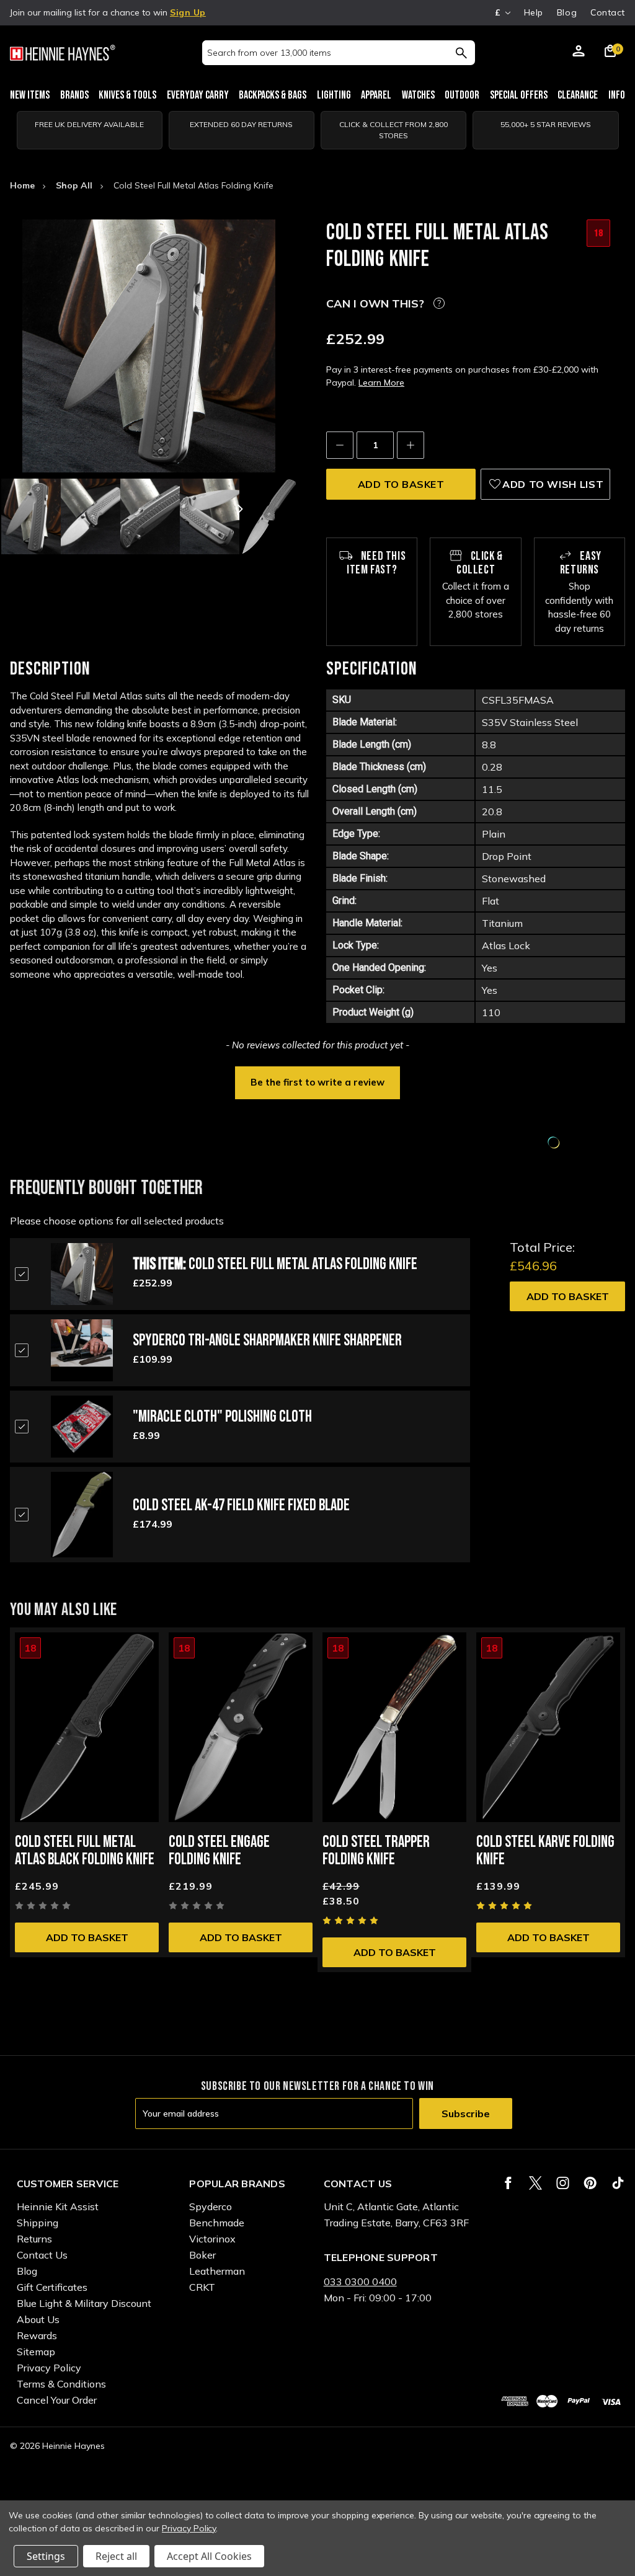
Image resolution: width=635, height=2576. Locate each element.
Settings (46, 2556)
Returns (34, 2239)
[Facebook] (508, 2183)
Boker (202, 2255)
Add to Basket (568, 1296)
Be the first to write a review (317, 1082)
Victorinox (212, 2239)
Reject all (116, 2556)
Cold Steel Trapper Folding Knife (376, 1851)
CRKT (202, 2287)
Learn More (381, 383)
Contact (608, 12)
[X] (535, 2183)
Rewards (37, 2335)
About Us (38, 2319)
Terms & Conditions (61, 2384)
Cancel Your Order (57, 2400)
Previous (59, 509)
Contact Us (42, 2255)
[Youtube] (618, 2183)
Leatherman (217, 2271)
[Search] (461, 53)
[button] (317, 1081)
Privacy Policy (49, 2368)
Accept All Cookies (209, 2556)
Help (534, 12)
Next (239, 509)
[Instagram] (563, 2183)
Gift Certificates (52, 2287)
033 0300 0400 (360, 2282)
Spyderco (211, 2206)
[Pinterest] (590, 2183)
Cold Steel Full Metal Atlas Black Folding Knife (85, 1851)
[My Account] (579, 53)
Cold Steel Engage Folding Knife (219, 1851)
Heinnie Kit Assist (58, 2206)
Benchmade (217, 2223)
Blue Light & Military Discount (84, 2303)
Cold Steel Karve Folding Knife (545, 1851)
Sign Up (188, 12)
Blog (567, 12)
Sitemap (36, 2352)
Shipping (38, 2223)
